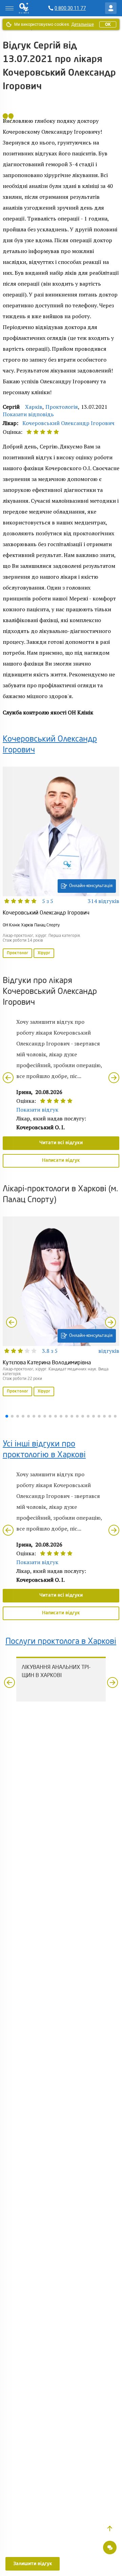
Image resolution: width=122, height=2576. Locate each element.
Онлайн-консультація (91, 886)
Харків (34, 407)
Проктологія (62, 407)
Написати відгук (61, 1160)
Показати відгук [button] (37, 1110)
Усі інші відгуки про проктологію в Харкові (44, 1450)
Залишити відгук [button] (33, 2564)
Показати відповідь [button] (28, 414)
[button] (110, 2529)
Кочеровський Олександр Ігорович (68, 423)
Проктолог (17, 953)
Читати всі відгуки (61, 1143)
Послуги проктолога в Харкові (61, 1642)
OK (108, 24)
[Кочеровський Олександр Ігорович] (61, 863)
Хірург (44, 953)
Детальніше (83, 24)
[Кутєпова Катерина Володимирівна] (61, 1307)
